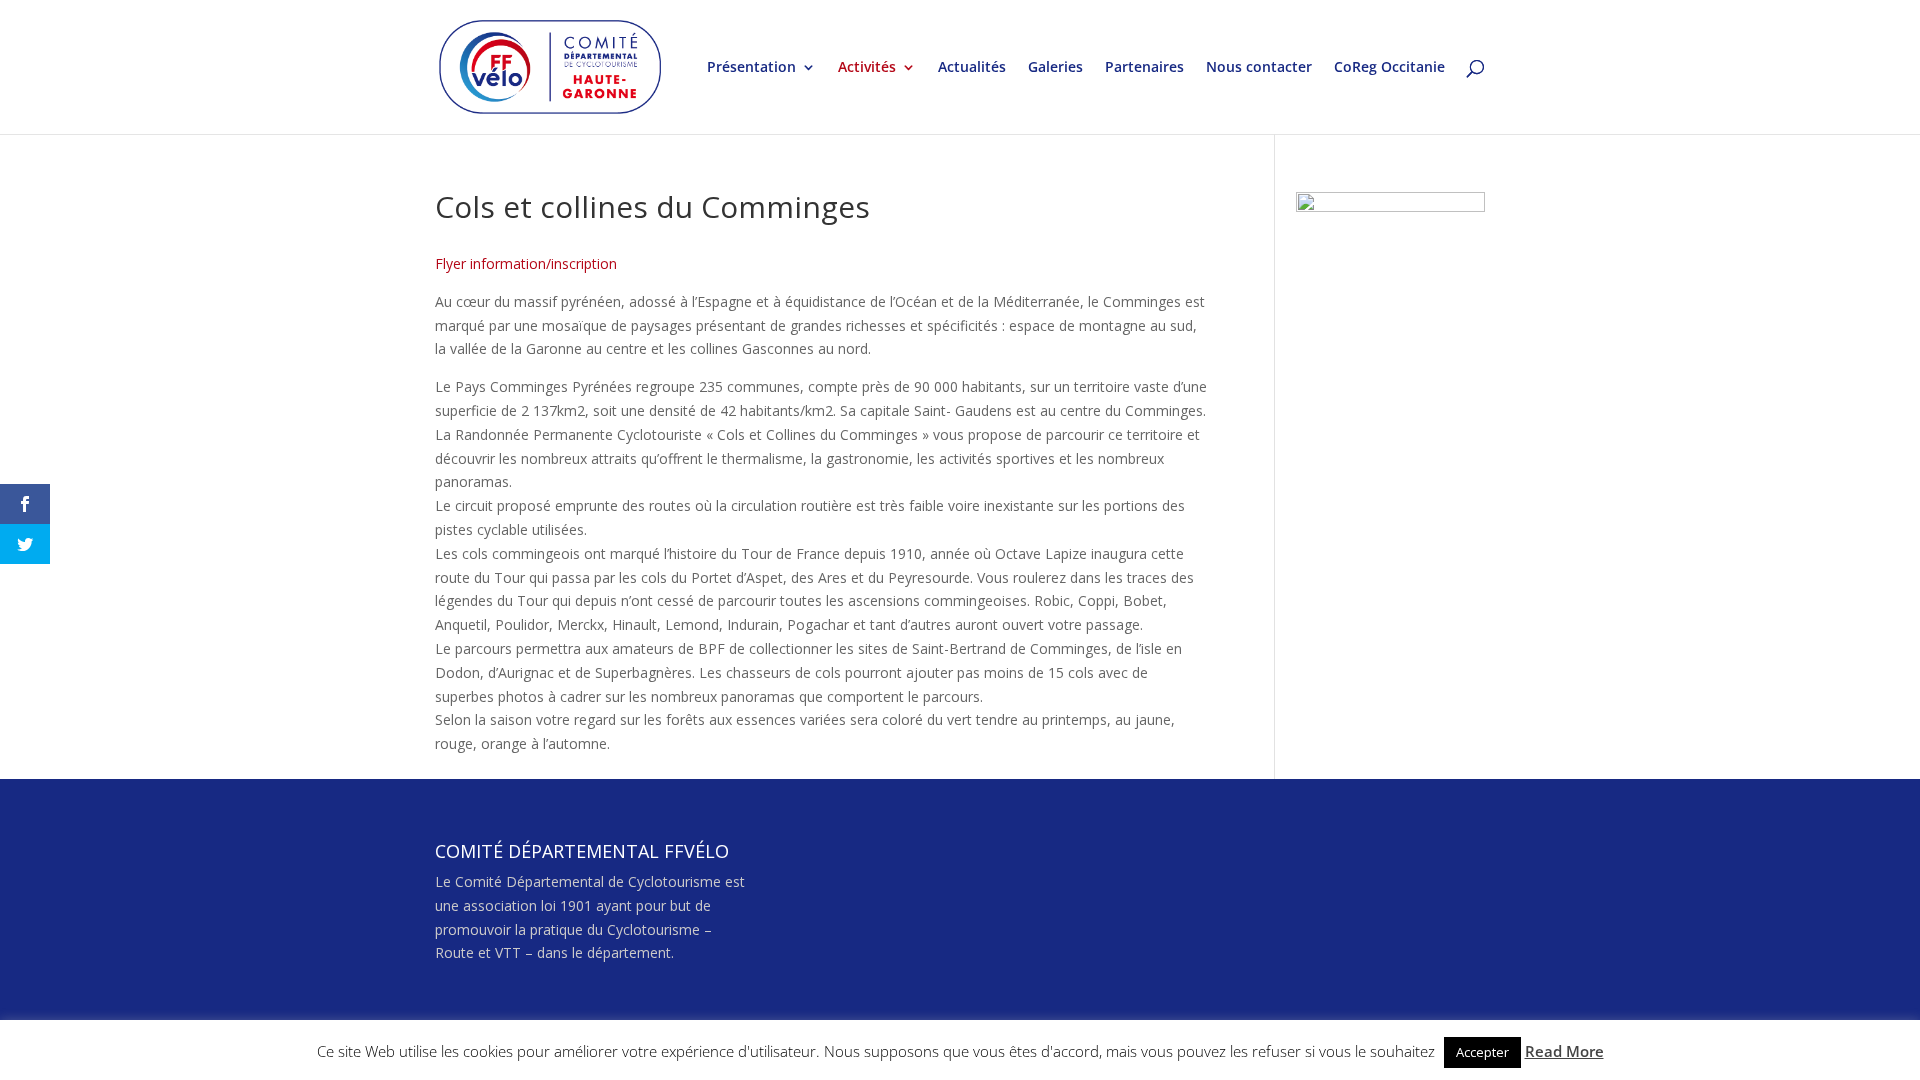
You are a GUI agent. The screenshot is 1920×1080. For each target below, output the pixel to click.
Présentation (751, 68)
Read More (1564, 1051)
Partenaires (1144, 68)
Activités (867, 68)
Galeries (1055, 68)
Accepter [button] (1482, 1052)
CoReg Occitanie (1389, 68)
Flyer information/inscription (526, 263)
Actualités (972, 68)
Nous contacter (1259, 68)
